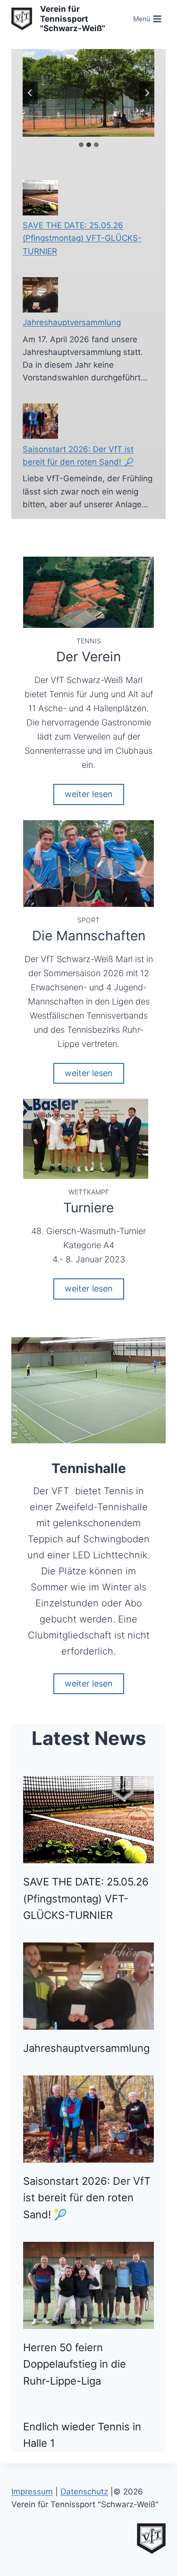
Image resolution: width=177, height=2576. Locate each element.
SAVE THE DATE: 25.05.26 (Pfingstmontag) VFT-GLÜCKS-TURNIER (82, 238)
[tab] (81, 145)
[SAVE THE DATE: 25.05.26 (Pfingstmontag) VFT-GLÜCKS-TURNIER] (40, 198)
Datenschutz (84, 2492)
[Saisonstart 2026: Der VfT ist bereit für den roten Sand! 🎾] (40, 421)
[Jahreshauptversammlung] (40, 295)
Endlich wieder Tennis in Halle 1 (82, 2435)
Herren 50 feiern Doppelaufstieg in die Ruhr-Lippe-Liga (75, 2364)
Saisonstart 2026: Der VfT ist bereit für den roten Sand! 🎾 (87, 2198)
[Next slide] (147, 93)
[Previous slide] (30, 93)
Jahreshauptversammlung (72, 322)
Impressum (32, 2492)
